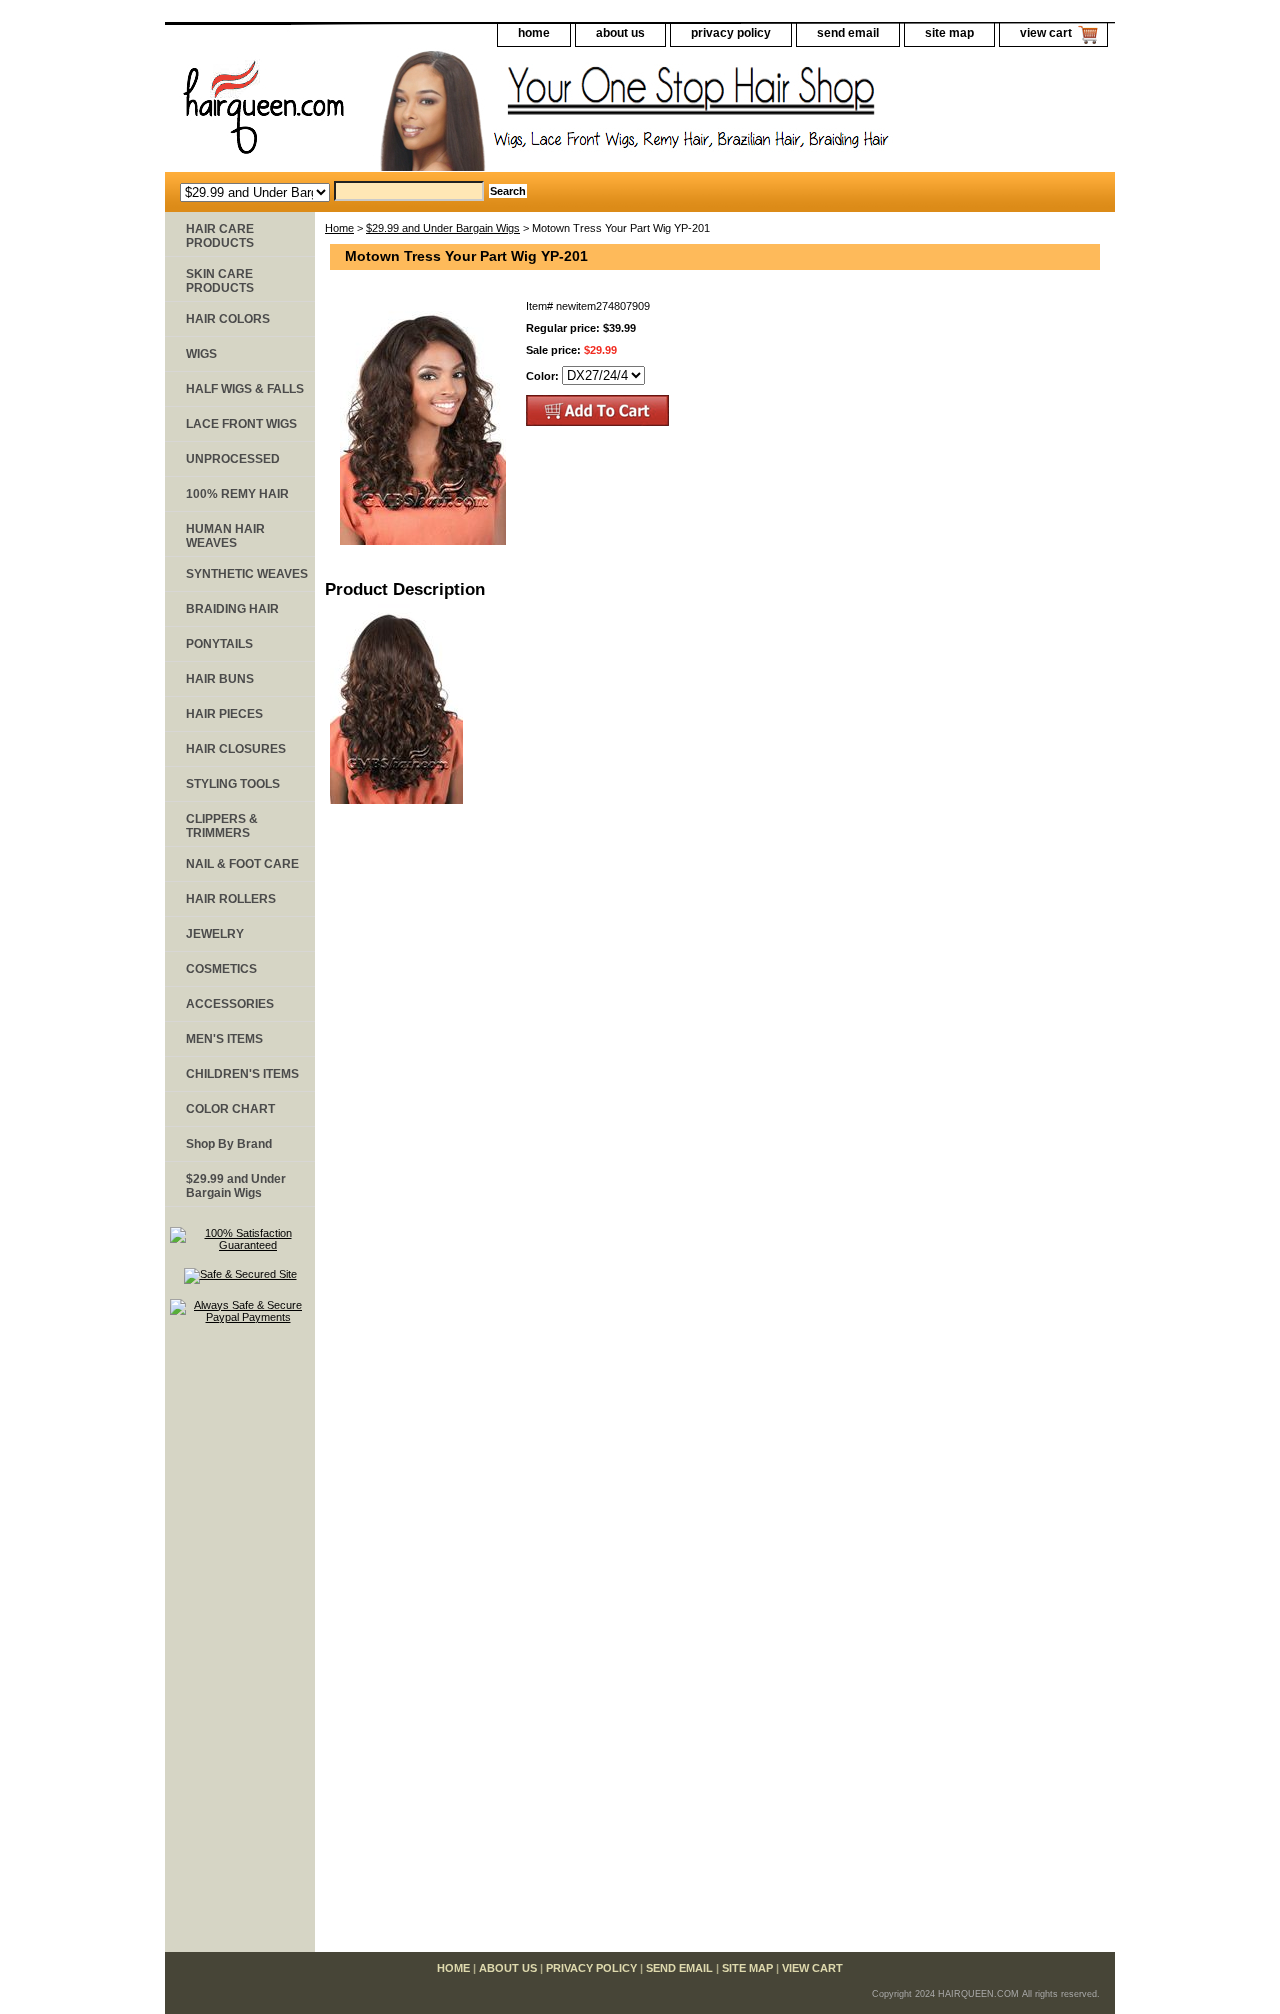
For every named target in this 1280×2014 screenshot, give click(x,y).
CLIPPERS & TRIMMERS (222, 826)
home (534, 33)
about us (620, 33)
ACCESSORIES (230, 1004)
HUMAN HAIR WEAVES (225, 536)
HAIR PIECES (224, 714)
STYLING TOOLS (233, 784)
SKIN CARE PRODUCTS (220, 281)
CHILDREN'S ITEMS (242, 1074)
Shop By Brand (229, 1144)
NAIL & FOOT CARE (242, 864)
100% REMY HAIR (237, 494)
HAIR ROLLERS (231, 899)
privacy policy (731, 33)
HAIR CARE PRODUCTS (220, 236)
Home (339, 228)
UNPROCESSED (233, 459)
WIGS (201, 354)
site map (949, 33)
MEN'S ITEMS (224, 1039)
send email (848, 33)
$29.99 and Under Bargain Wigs (443, 228)
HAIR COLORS (228, 319)
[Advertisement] (240, 1647)
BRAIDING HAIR (232, 609)
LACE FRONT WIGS (241, 424)
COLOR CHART (230, 1109)
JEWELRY (215, 934)
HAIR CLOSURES (236, 749)
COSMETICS (221, 969)
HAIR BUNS (220, 679)
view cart (1046, 33)
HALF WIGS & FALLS (245, 389)
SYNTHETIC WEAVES (247, 574)
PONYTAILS (219, 644)
